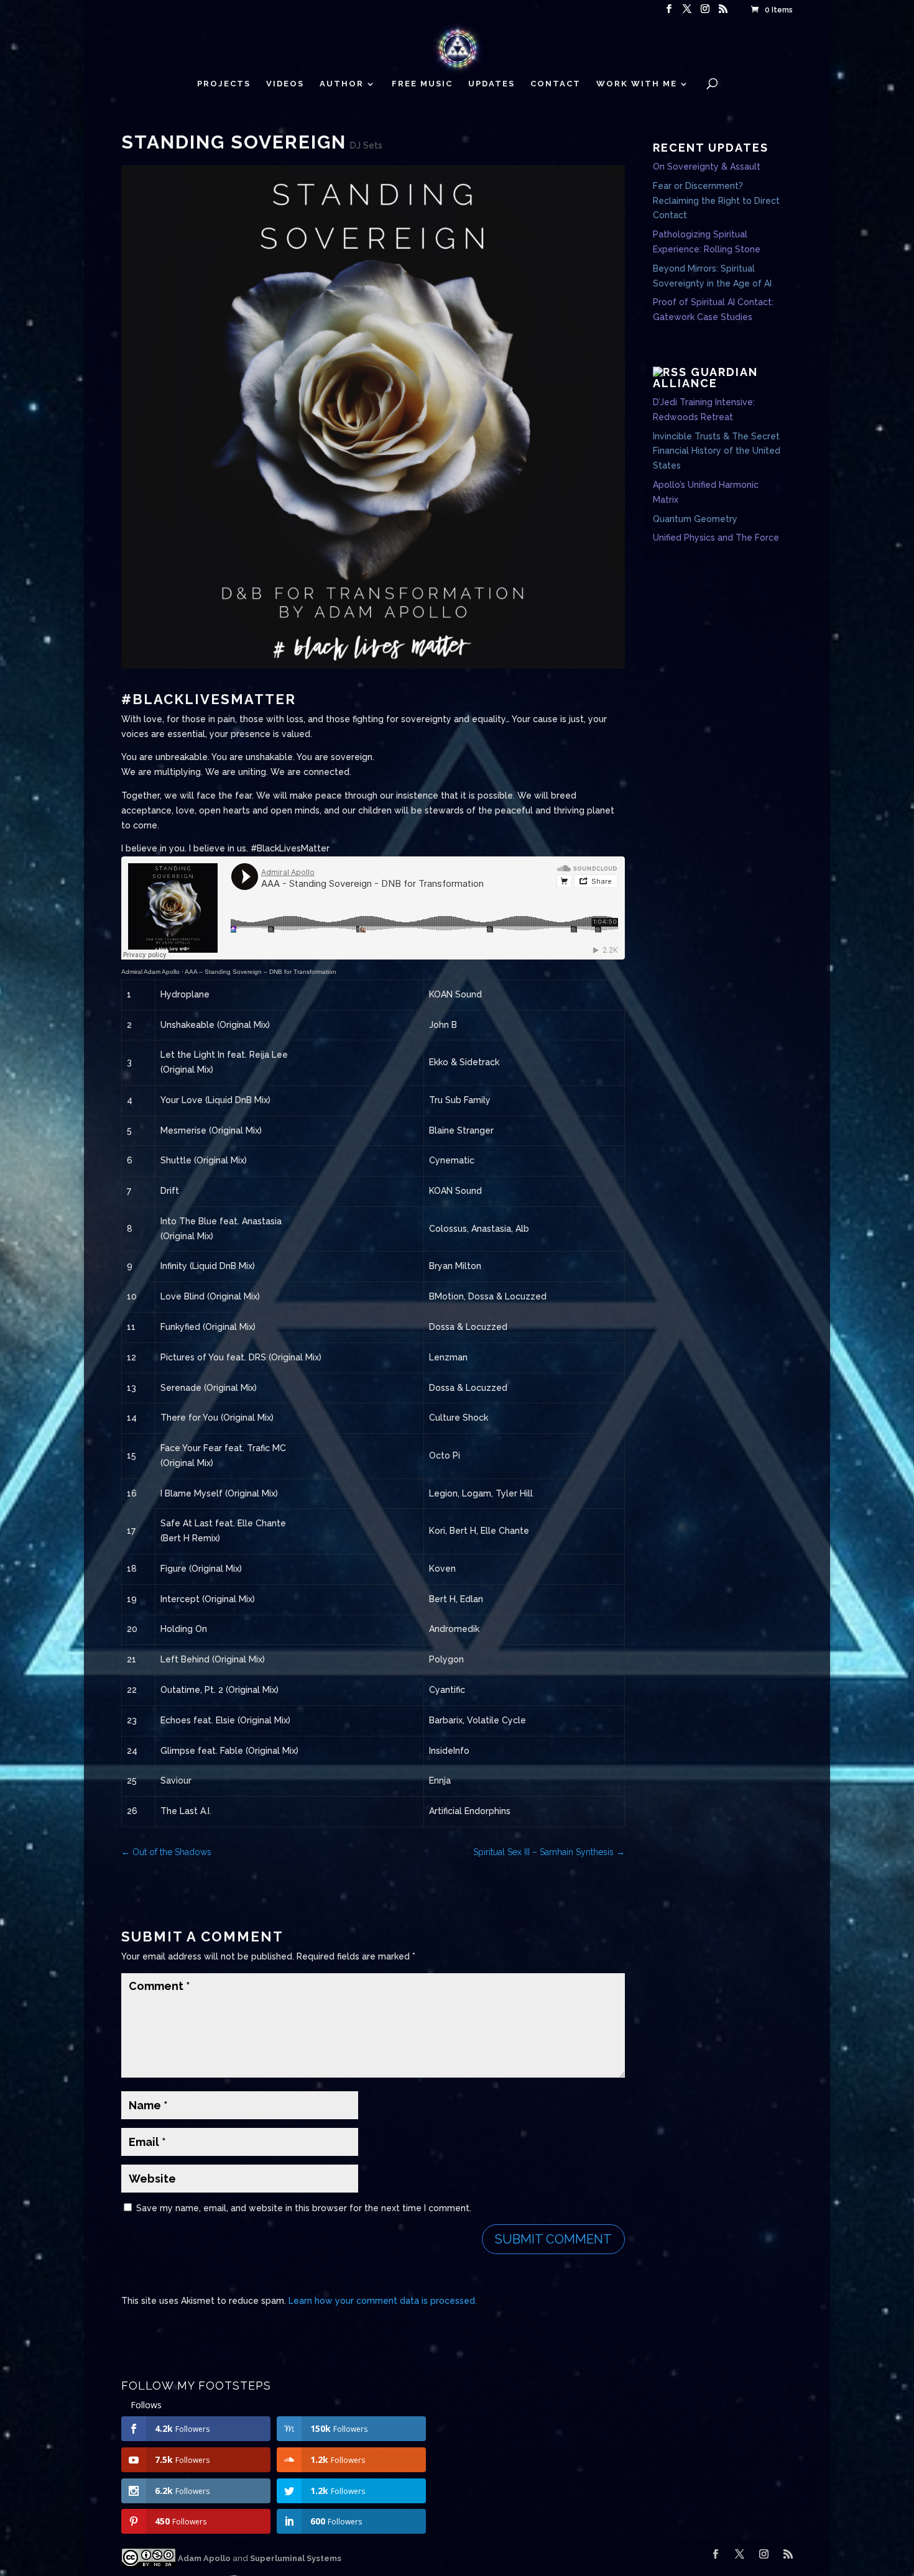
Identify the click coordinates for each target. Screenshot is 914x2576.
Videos (285, 84)
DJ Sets (366, 145)
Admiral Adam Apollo (150, 972)
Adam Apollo (203, 2558)
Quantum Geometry (695, 519)
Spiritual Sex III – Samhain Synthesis (549, 1852)
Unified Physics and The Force (716, 538)
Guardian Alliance (705, 378)
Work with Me (637, 84)
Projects (224, 84)
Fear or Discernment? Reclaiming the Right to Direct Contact (716, 201)
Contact (556, 84)
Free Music (422, 84)
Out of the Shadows (166, 1852)
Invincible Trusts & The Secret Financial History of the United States (717, 451)
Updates (492, 84)
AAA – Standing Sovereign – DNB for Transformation (261, 972)
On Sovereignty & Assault (707, 167)
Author (342, 84)
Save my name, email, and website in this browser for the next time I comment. (304, 2208)
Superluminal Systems (296, 2558)
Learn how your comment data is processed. (383, 2301)
